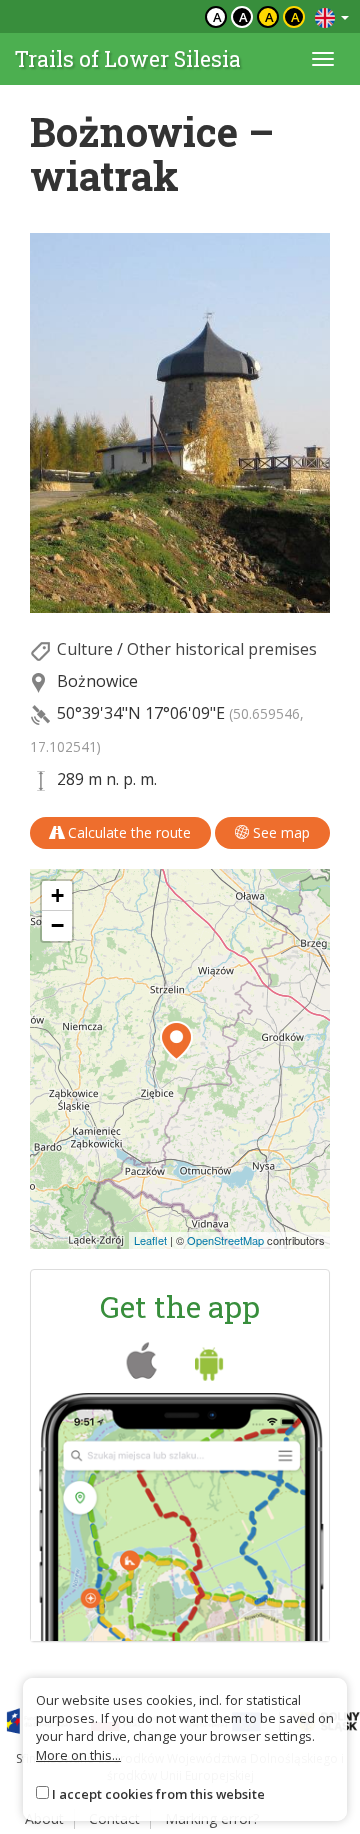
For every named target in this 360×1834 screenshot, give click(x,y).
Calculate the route (127, 832)
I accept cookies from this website (158, 1794)
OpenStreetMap (225, 1240)
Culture (85, 649)
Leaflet (150, 1240)
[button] (176, 1041)
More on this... (78, 1755)
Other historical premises (222, 649)
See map (279, 832)
